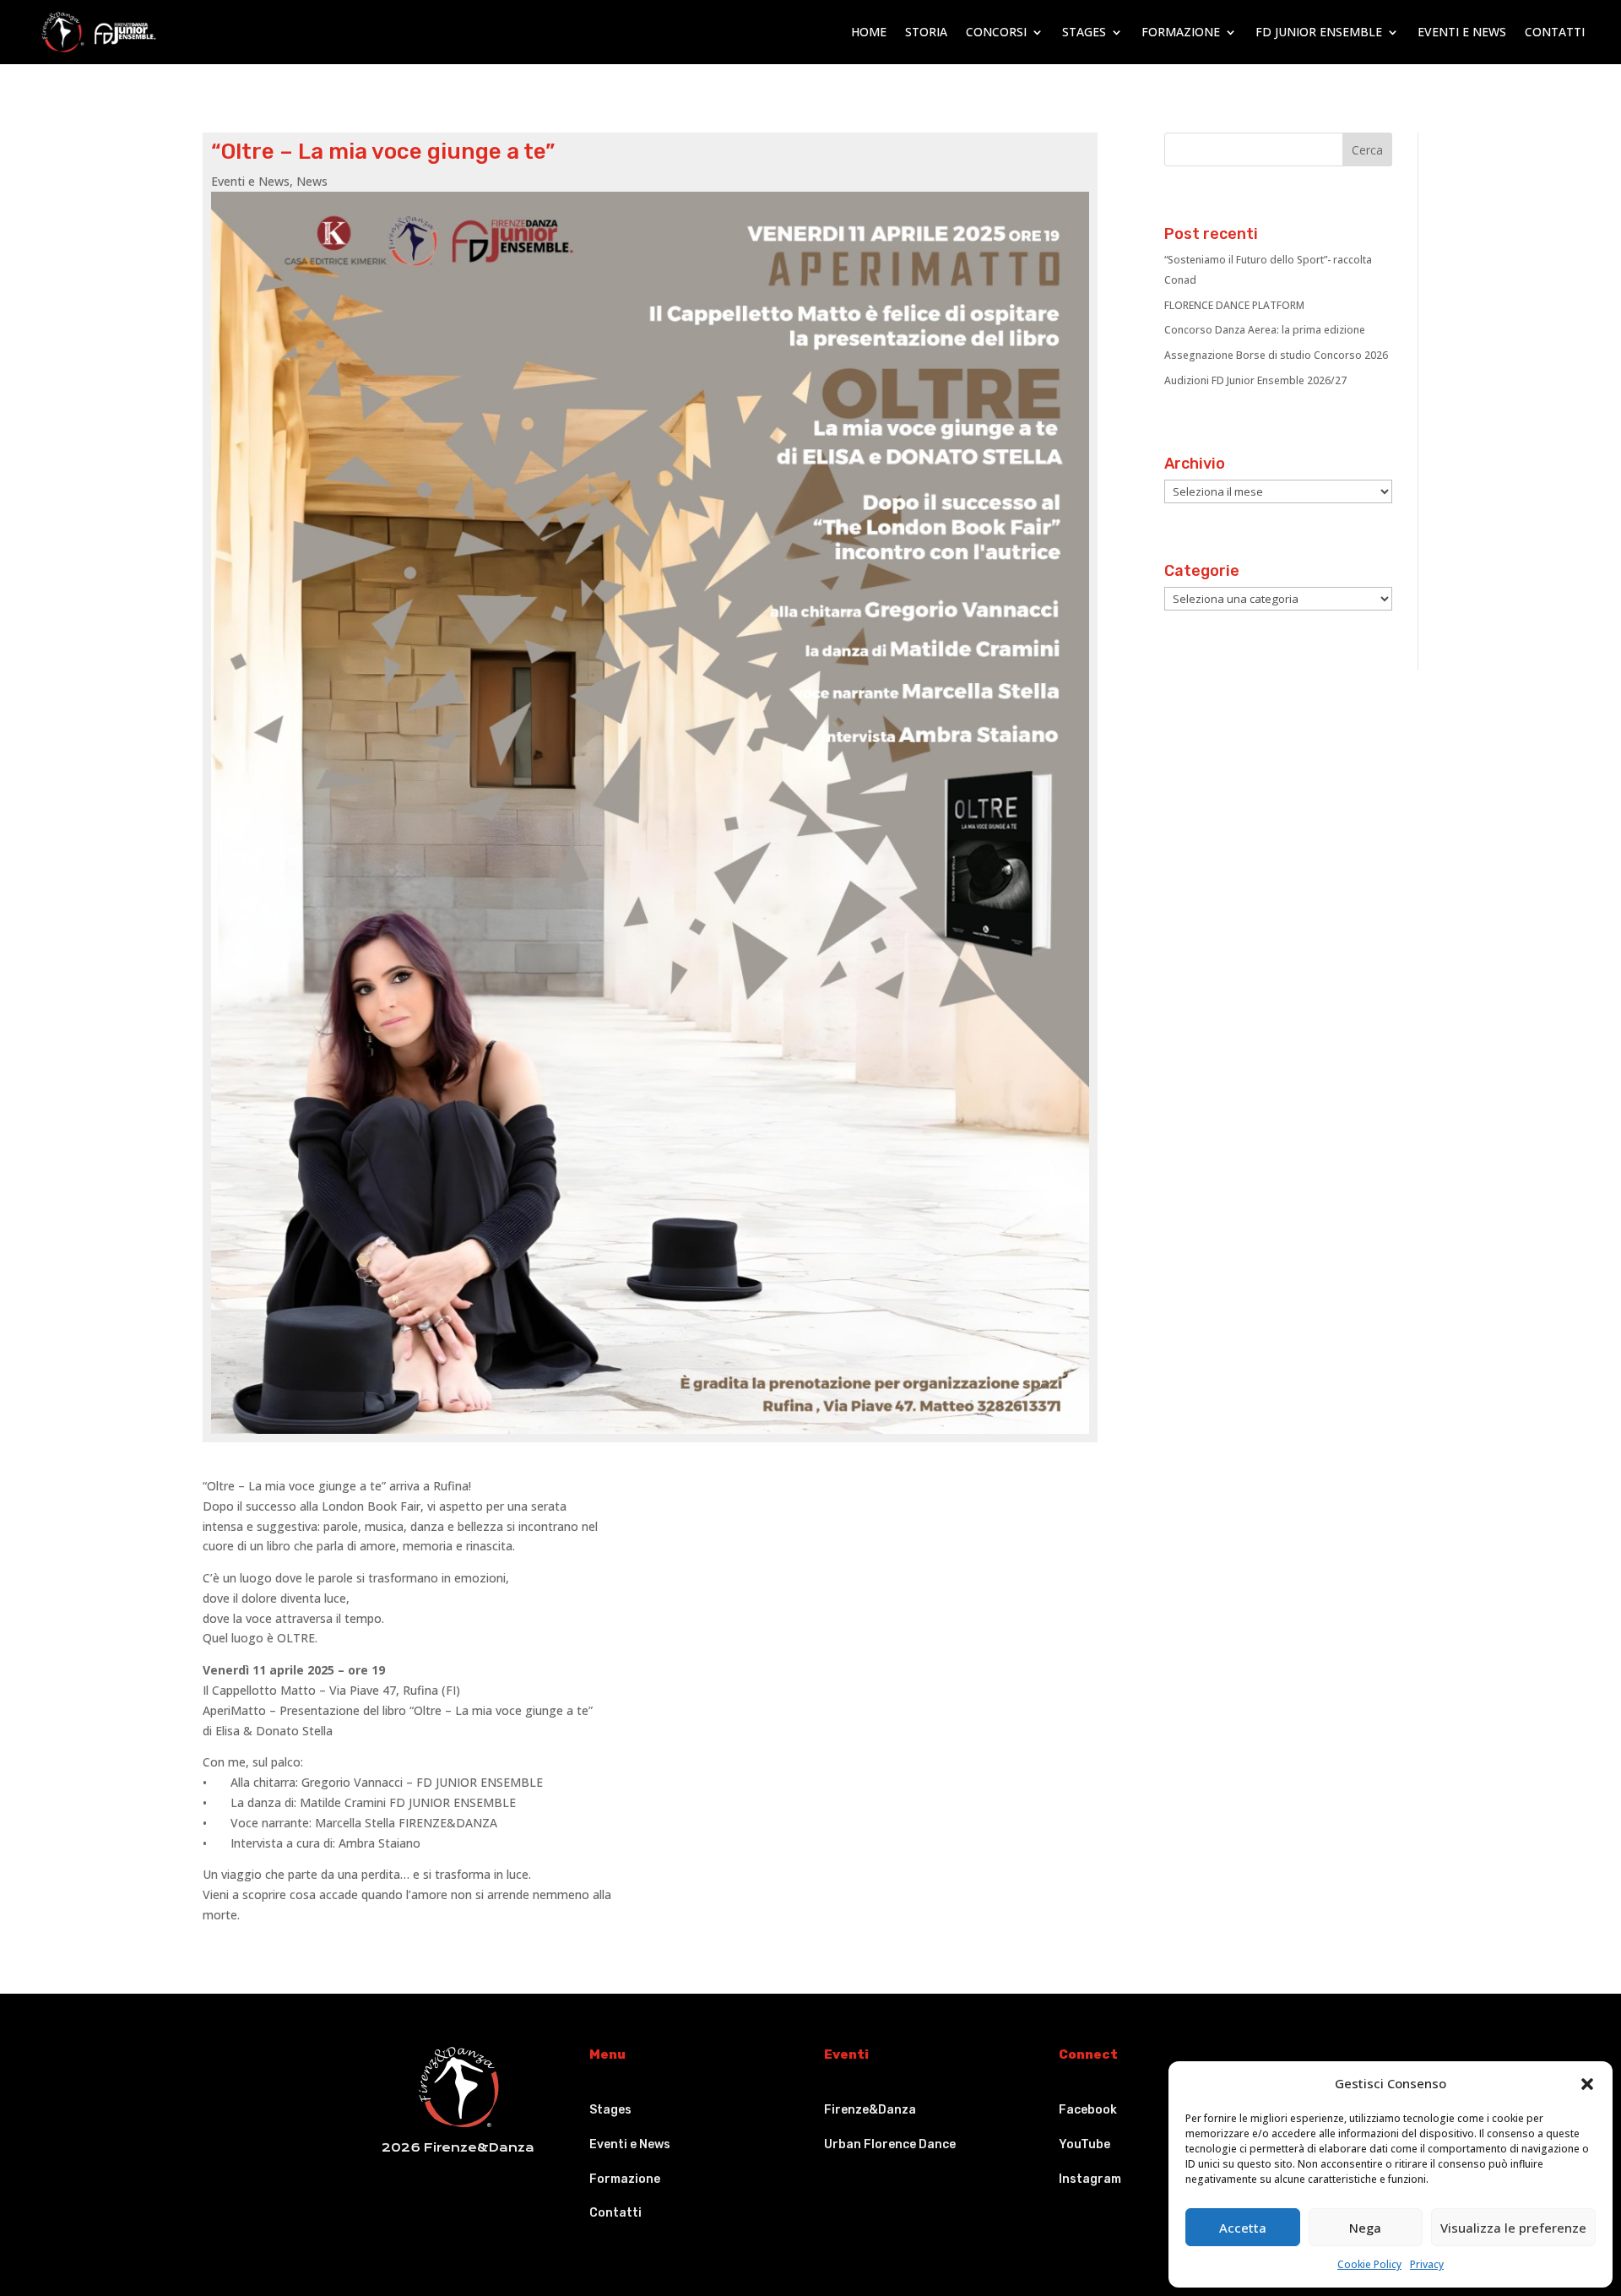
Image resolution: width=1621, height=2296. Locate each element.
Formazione (1181, 32)
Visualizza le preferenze (1513, 2228)
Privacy (1427, 2264)
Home (869, 32)
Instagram (1090, 2179)
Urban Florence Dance (890, 2144)
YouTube (1084, 2144)
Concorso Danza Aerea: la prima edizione (1265, 330)
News (312, 181)
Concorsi (996, 32)
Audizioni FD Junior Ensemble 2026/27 (1255, 380)
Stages (1084, 32)
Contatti (1555, 32)
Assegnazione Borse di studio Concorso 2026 (1276, 355)
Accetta (1243, 2228)
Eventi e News (1462, 32)
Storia (926, 32)
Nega (1365, 2228)
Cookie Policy (1369, 2264)
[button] (1587, 2084)
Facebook (1088, 2110)
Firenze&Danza (870, 2110)
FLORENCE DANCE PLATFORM (1234, 305)
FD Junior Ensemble (1319, 32)
